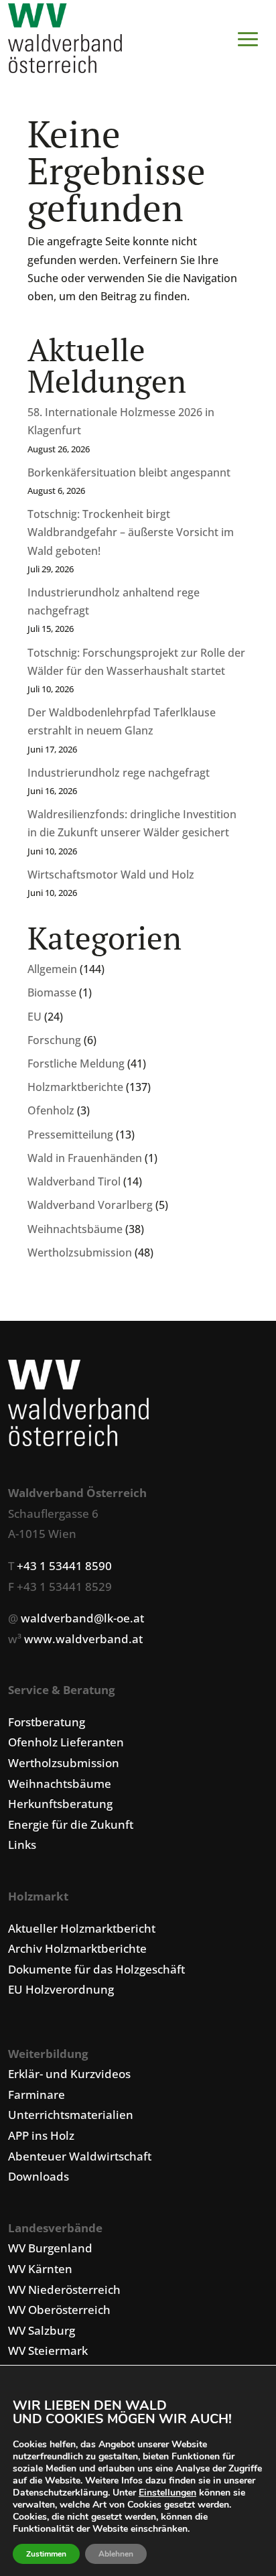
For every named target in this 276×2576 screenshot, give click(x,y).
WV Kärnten (40, 2269)
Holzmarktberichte (75, 1087)
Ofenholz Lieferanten (66, 1742)
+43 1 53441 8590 (64, 1566)
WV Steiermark (48, 2350)
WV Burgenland (50, 2248)
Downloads (39, 2176)
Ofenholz (51, 1110)
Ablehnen (116, 2554)
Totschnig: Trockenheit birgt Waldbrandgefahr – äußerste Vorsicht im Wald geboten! (131, 532)
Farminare (37, 2095)
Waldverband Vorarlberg (90, 1205)
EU (34, 1017)
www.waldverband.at (83, 1639)
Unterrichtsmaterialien (71, 2115)
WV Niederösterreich (64, 2290)
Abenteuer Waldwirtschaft (80, 2156)
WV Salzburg (42, 2330)
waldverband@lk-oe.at (82, 1618)
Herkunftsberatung (60, 1804)
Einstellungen (167, 2493)
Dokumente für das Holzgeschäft (96, 1969)
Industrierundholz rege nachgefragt (119, 773)
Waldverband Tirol (74, 1181)
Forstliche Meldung (76, 1064)
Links (22, 1845)
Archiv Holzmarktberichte (77, 1948)
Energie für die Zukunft (71, 1824)
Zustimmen (46, 2554)
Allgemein (52, 969)
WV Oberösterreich (59, 2310)
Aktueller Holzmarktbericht (82, 1928)
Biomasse (52, 992)
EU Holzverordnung (61, 1989)
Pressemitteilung (70, 1135)
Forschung (54, 1040)
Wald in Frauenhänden (85, 1158)
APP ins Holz (41, 2135)
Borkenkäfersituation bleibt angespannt (129, 472)
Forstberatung (47, 1722)
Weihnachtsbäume (75, 1229)
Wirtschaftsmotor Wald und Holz (111, 875)
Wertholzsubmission (80, 1252)
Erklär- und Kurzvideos (69, 2074)
